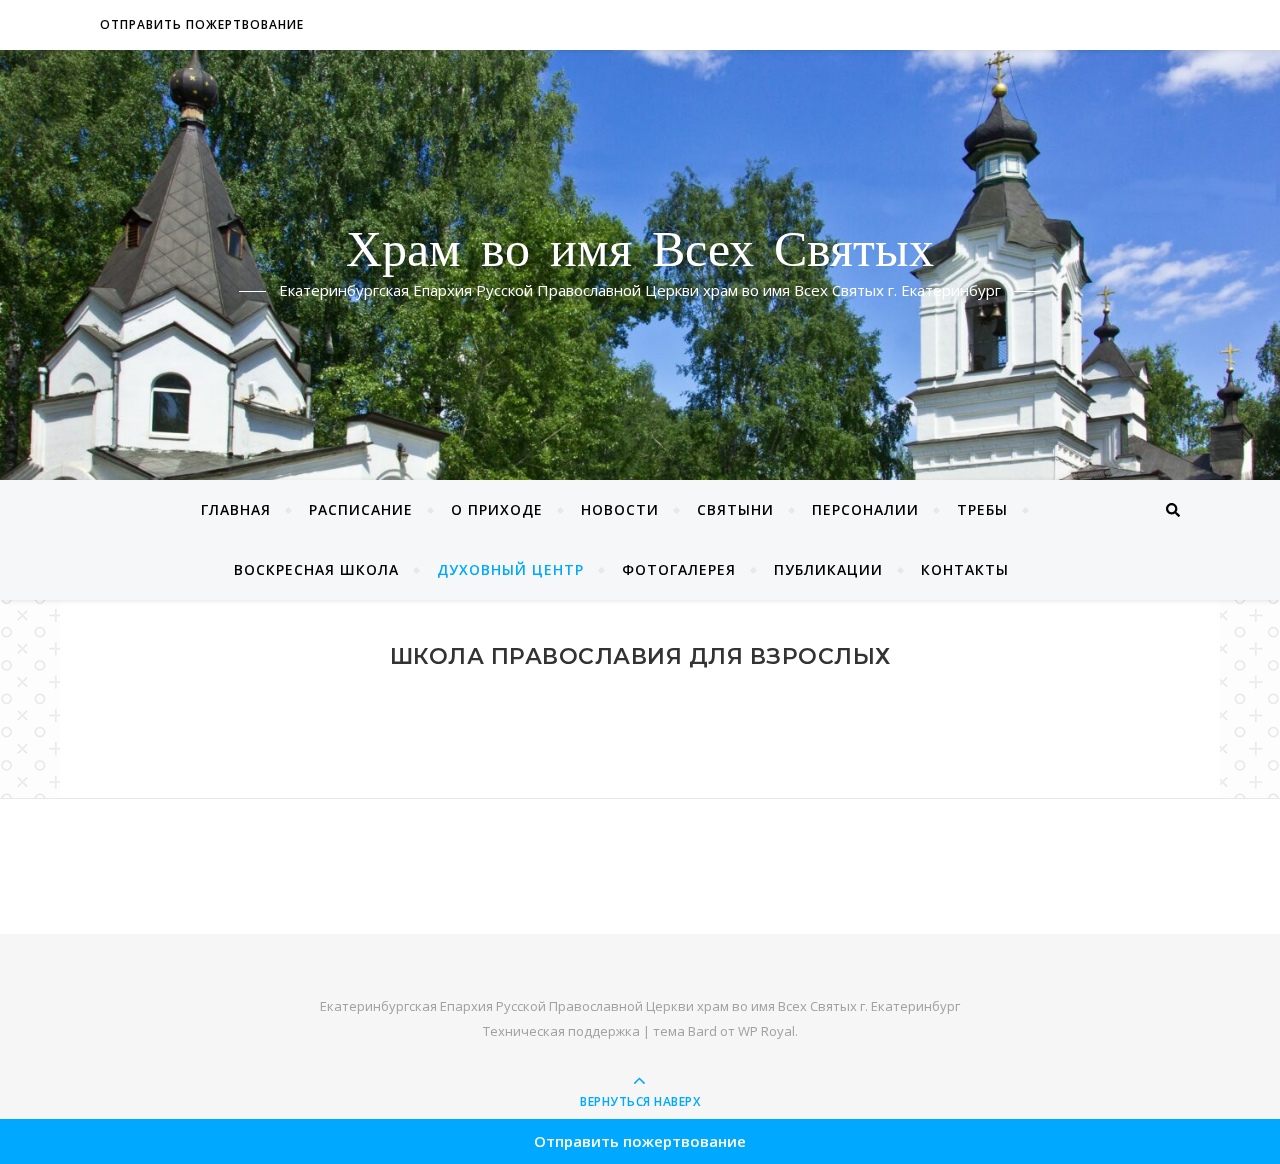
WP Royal (766, 1031)
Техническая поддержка (561, 1031)
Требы (982, 509)
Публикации (828, 569)
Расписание (361, 509)
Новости (620, 509)
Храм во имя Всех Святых (640, 253)
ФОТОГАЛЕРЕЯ (679, 569)
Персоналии (865, 509)
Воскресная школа (316, 569)
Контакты (965, 569)
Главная (236, 509)
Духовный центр (510, 569)
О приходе (497, 509)
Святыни (735, 509)
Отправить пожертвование (202, 24)
